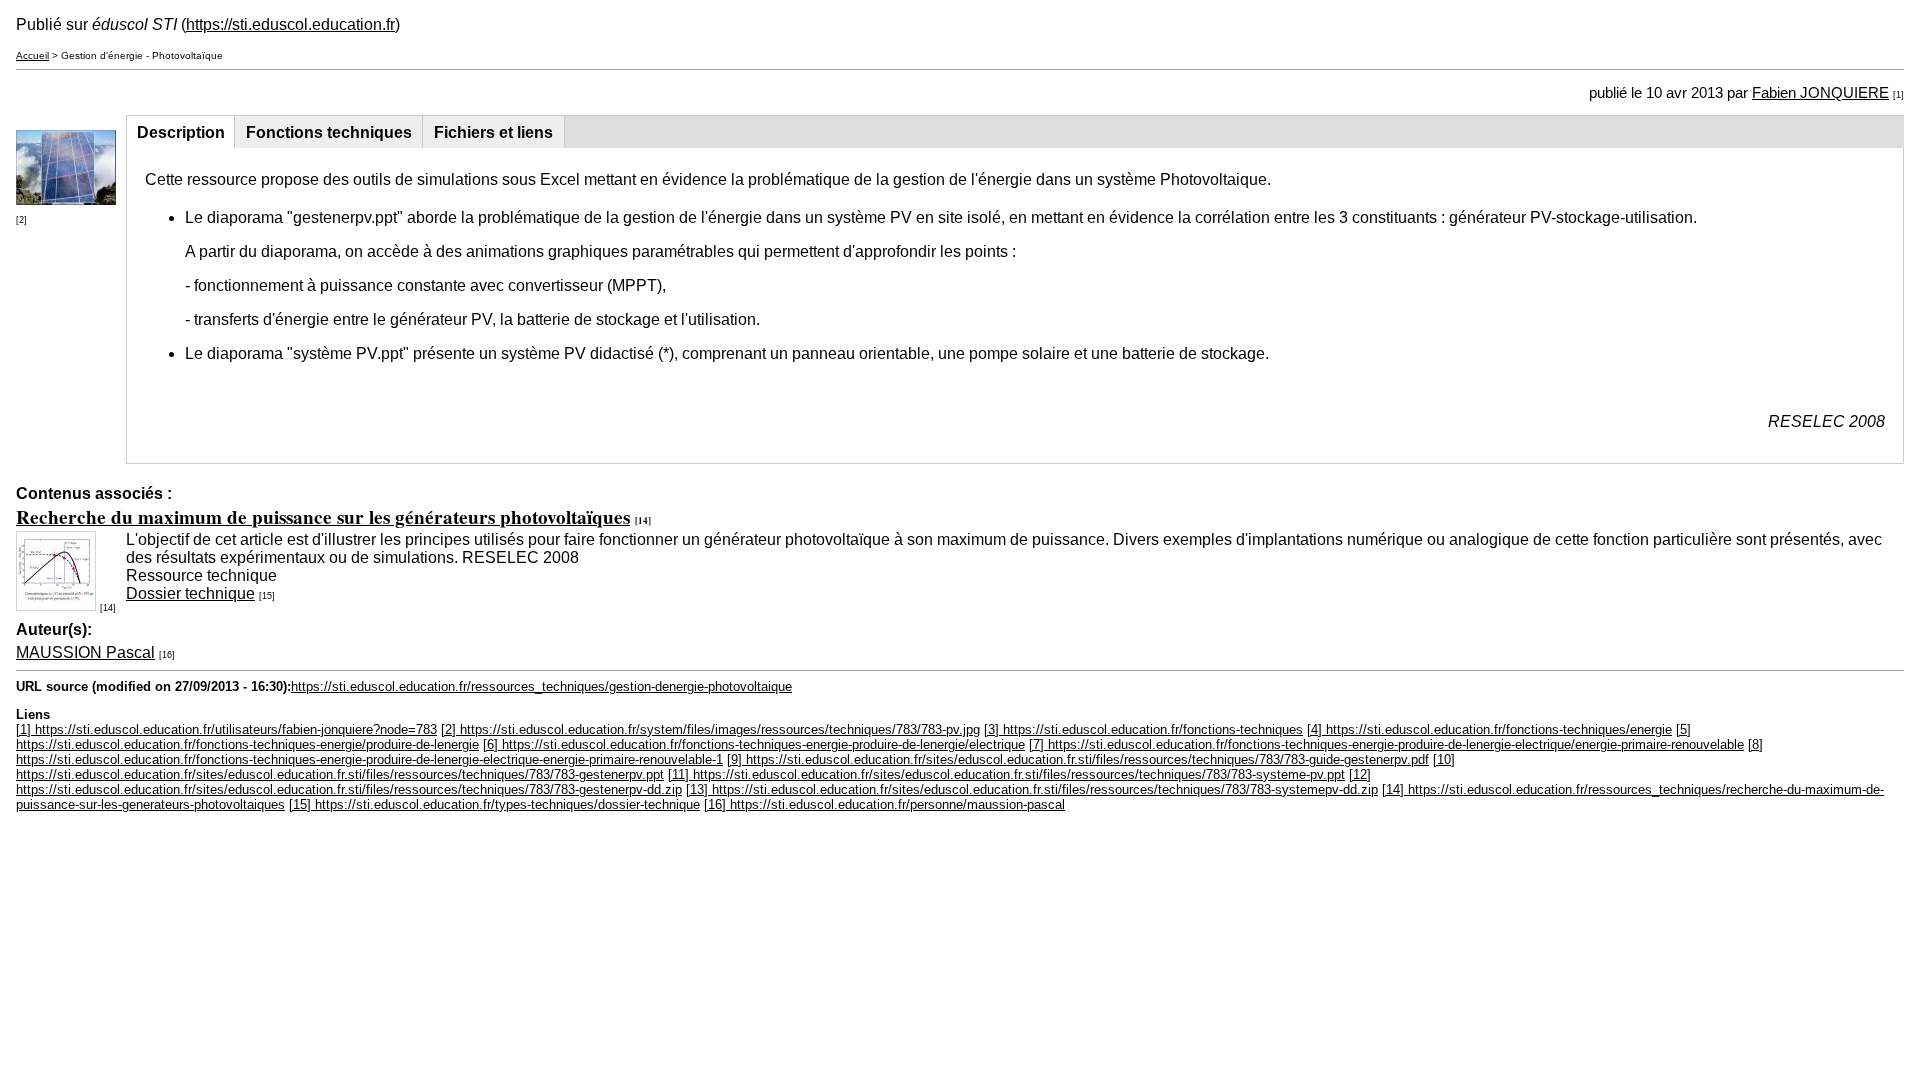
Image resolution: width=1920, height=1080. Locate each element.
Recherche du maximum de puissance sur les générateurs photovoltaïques (323, 517)
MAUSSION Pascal (85, 652)
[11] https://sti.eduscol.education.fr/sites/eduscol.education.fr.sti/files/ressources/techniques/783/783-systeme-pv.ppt (1006, 774)
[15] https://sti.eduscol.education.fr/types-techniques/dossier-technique (494, 804)
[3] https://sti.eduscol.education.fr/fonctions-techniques (1143, 729)
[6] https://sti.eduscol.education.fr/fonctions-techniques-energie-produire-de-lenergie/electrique (754, 744)
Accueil (32, 55)
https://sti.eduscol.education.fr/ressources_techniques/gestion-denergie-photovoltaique (541, 686)
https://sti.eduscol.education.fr (290, 24)
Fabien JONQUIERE (1820, 93)
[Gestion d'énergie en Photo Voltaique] (66, 199)
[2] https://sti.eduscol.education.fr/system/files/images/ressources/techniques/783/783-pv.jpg (710, 729)
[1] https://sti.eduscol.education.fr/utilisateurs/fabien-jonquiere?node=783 (226, 729)
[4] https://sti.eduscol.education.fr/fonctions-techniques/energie (1489, 729)
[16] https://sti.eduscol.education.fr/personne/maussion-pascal (884, 804)
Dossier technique (190, 593)
